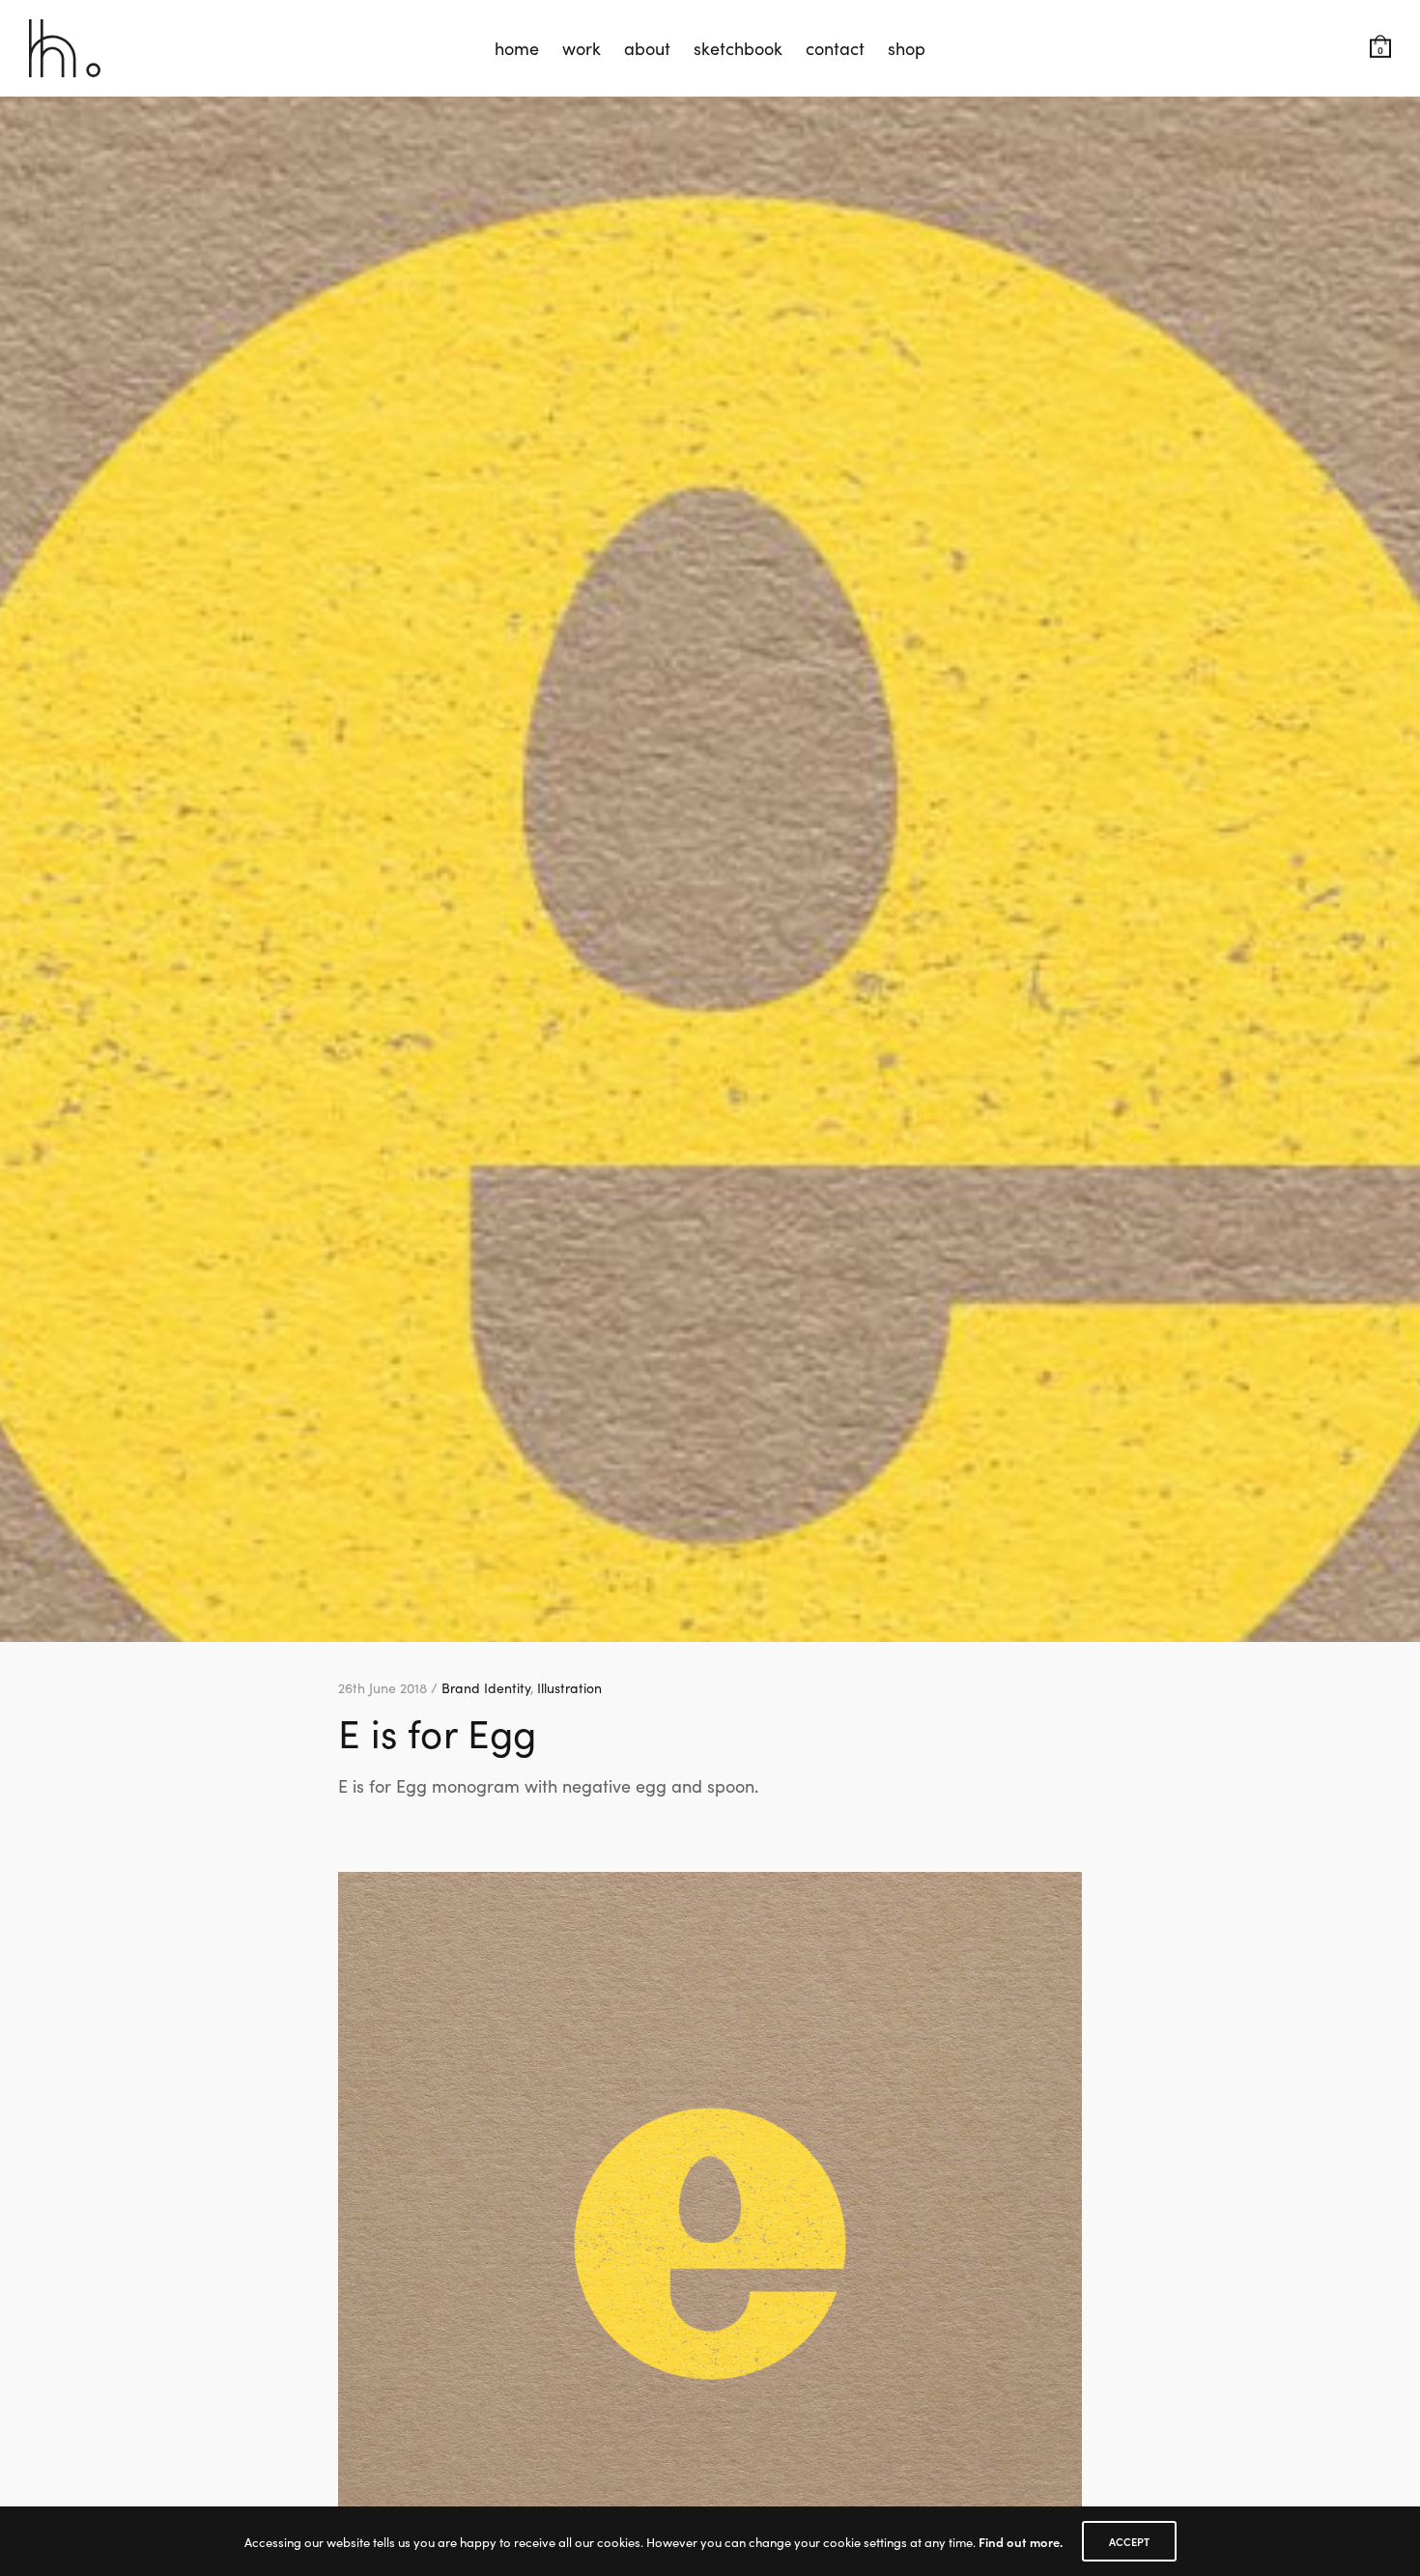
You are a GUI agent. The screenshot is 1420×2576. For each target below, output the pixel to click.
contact (835, 48)
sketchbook (738, 48)
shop (907, 48)
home (517, 48)
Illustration (569, 1687)
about (647, 48)
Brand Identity (486, 1687)
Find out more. (1021, 2542)
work (582, 48)
